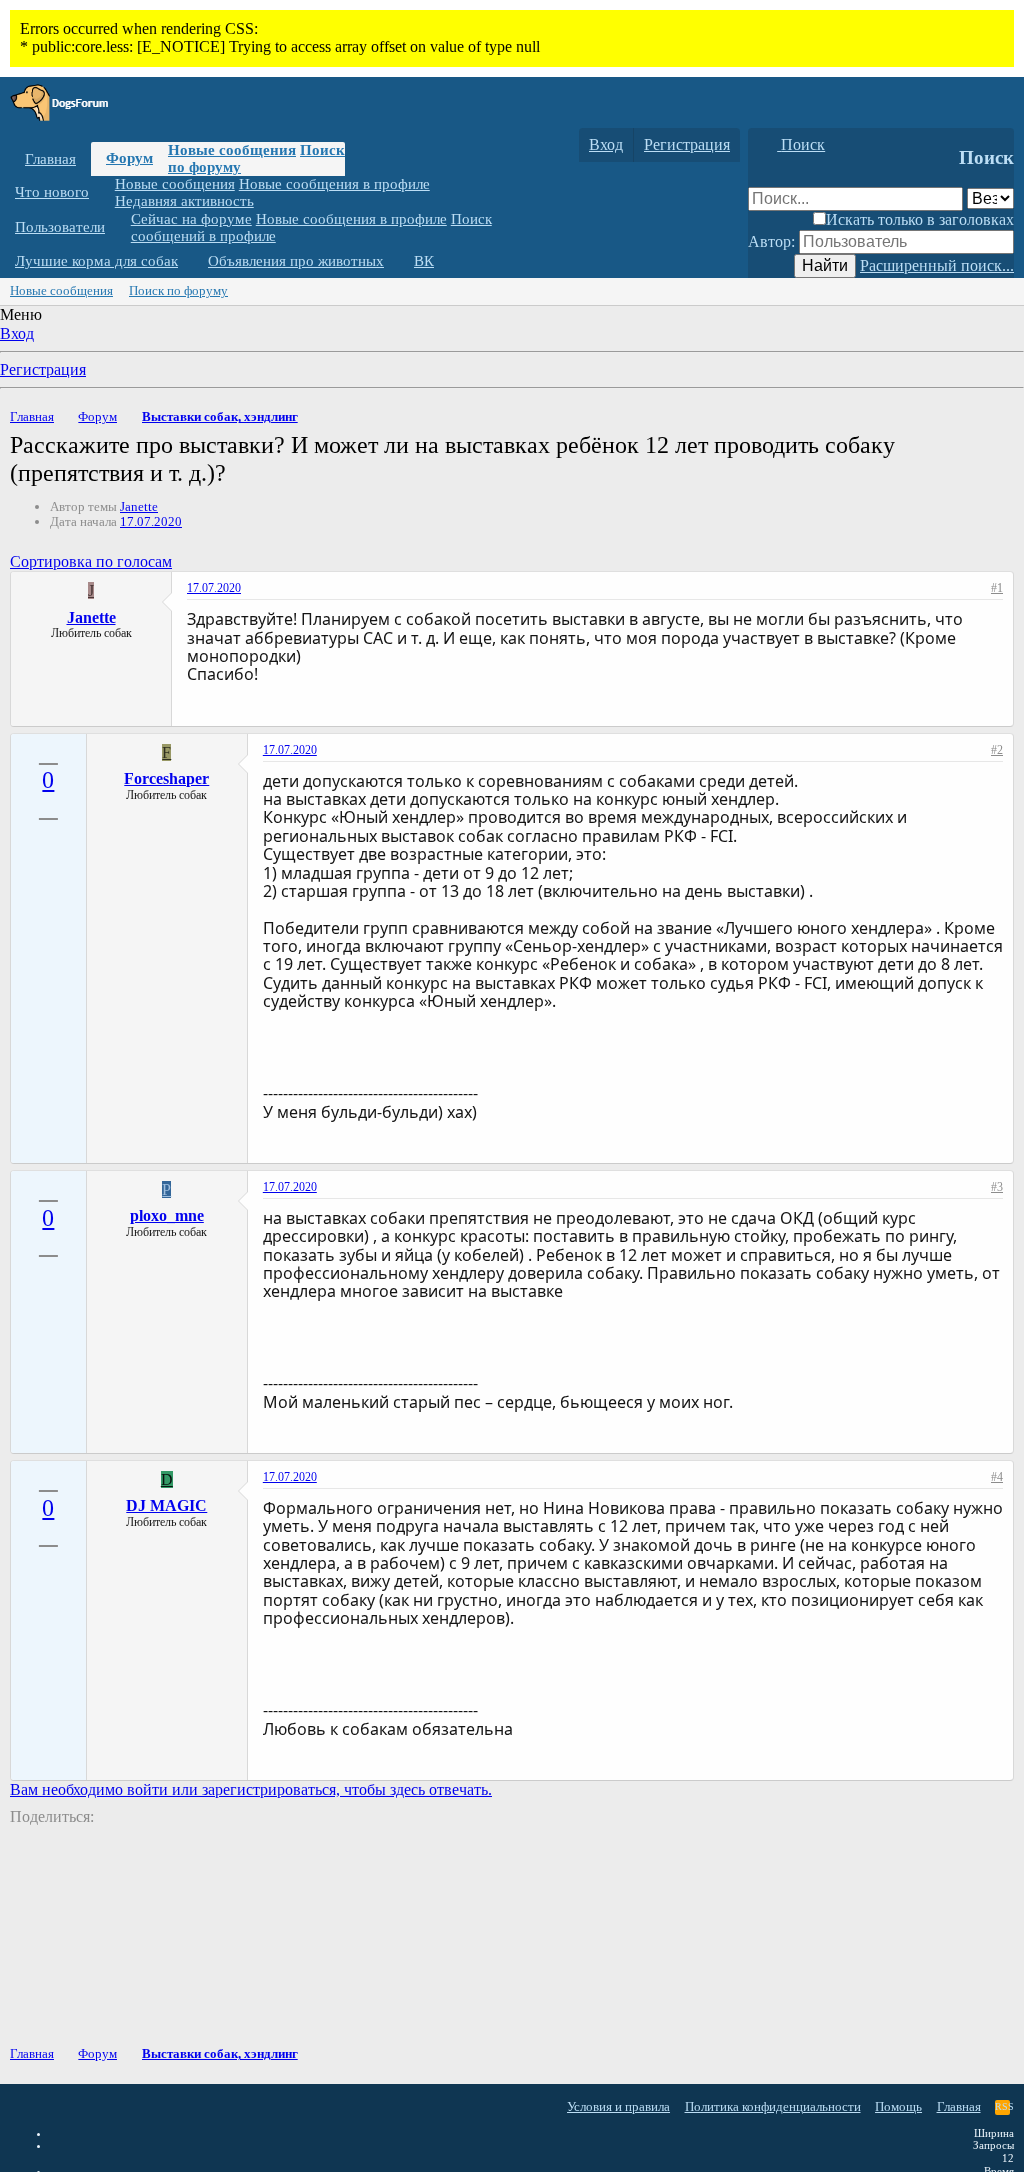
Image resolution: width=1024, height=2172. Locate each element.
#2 (997, 750)
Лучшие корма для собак (96, 261)
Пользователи (60, 227)
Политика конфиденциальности (773, 2106)
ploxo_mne (167, 1215)
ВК (424, 261)
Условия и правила (618, 2106)
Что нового (52, 192)
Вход (17, 333)
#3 (997, 1187)
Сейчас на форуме (191, 219)
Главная (50, 159)
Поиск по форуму (178, 290)
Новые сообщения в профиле (334, 184)
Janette (139, 506)
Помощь (898, 2106)
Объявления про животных (296, 261)
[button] (104, 192)
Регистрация (43, 369)
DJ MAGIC (166, 1505)
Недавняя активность (184, 201)
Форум (129, 158)
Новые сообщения (232, 150)
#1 (997, 588)
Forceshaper (166, 778)
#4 (997, 1477)
